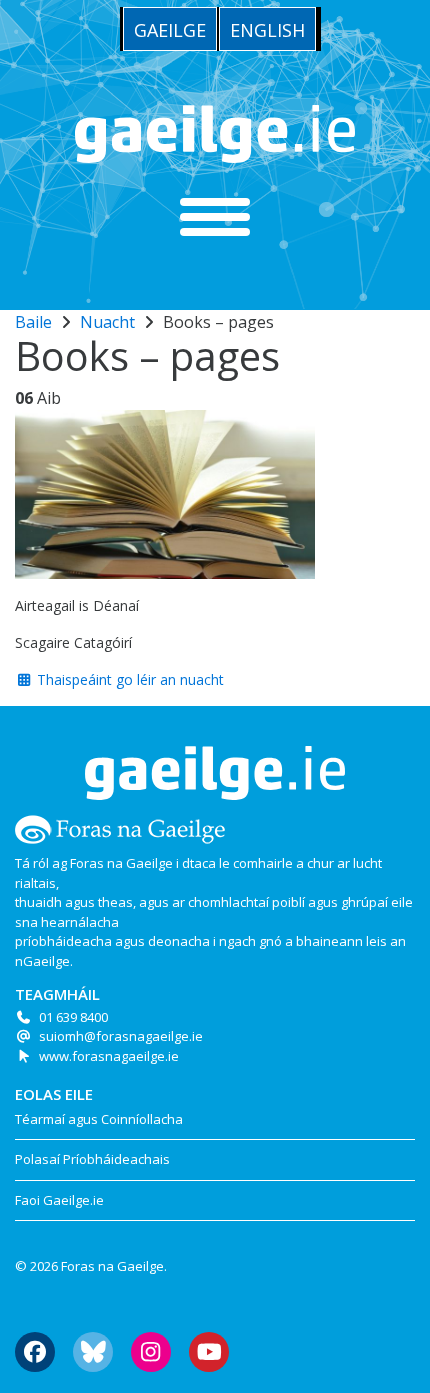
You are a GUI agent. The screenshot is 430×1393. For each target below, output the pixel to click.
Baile (33, 322)
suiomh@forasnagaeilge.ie (121, 1036)
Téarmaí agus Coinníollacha (99, 1119)
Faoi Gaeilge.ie (59, 1200)
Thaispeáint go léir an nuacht (128, 679)
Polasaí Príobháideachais (92, 1159)
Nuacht (107, 322)
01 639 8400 (73, 1017)
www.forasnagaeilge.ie (109, 1056)
